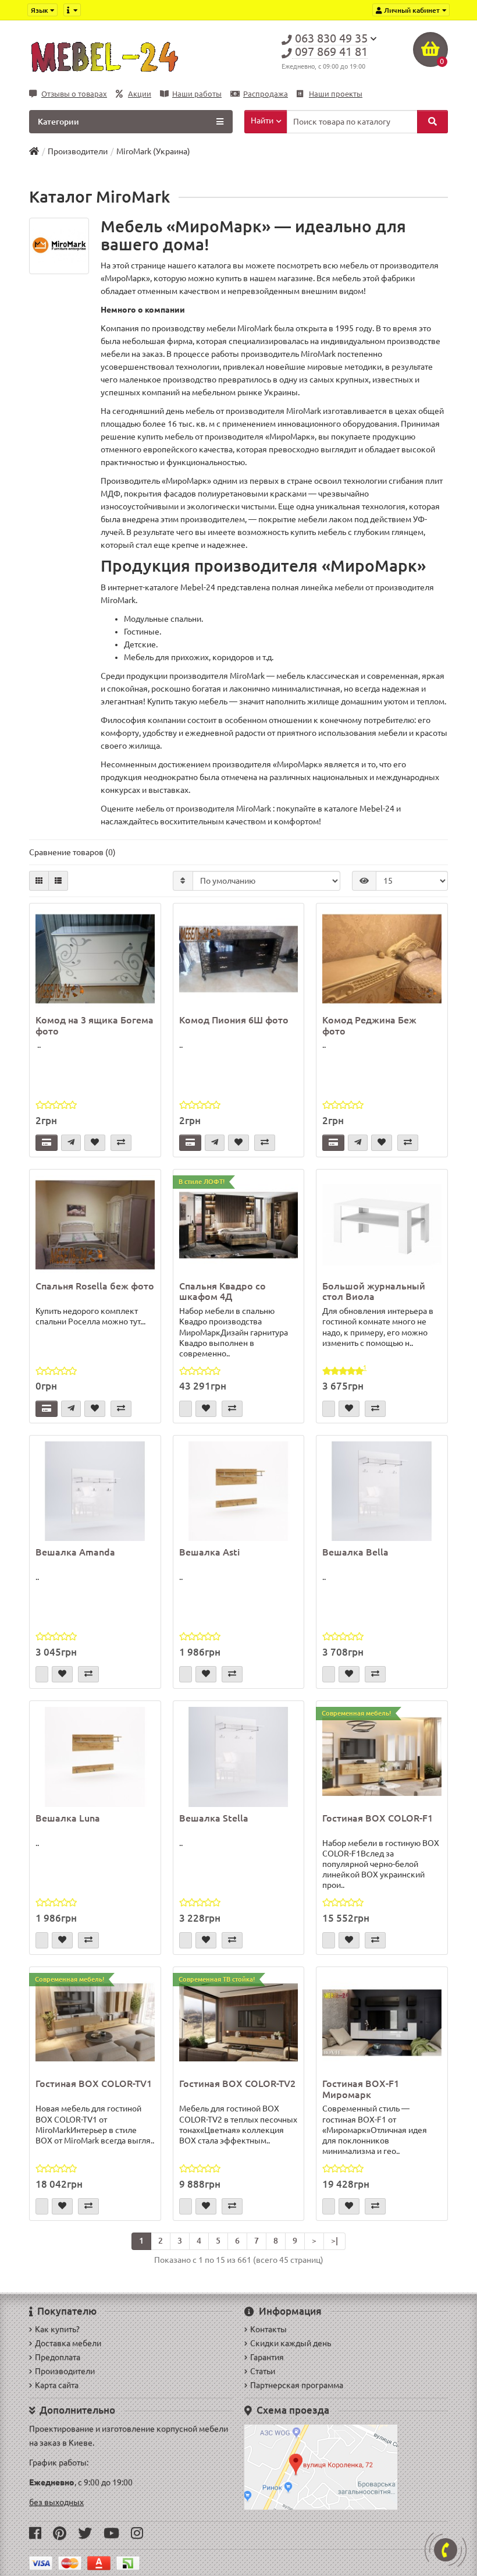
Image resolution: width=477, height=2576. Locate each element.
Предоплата (58, 2357)
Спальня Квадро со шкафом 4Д (223, 1291)
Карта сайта (57, 2385)
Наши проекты (336, 94)
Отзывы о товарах (74, 94)
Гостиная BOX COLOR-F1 (378, 1818)
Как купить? (57, 2329)
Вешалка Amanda (75, 1552)
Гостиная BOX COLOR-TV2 (237, 2084)
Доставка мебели (68, 2343)
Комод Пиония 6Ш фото (234, 1020)
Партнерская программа (297, 2385)
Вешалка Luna (68, 1818)
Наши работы (197, 94)
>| (334, 2241)
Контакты (268, 2329)
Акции (140, 94)
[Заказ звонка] (446, 2550)
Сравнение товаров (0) (72, 852)
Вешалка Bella (355, 1552)
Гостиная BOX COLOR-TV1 (94, 2084)
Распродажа (266, 94)
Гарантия (267, 2357)
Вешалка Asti (209, 1552)
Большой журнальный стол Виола (374, 1291)
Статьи (263, 2371)
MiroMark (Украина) (153, 151)
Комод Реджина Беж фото (369, 1025)
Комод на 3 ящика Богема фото (95, 1025)
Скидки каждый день (291, 2343)
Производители (78, 151)
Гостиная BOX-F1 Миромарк (361, 2089)
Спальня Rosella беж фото (95, 1286)
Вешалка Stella (214, 1818)
